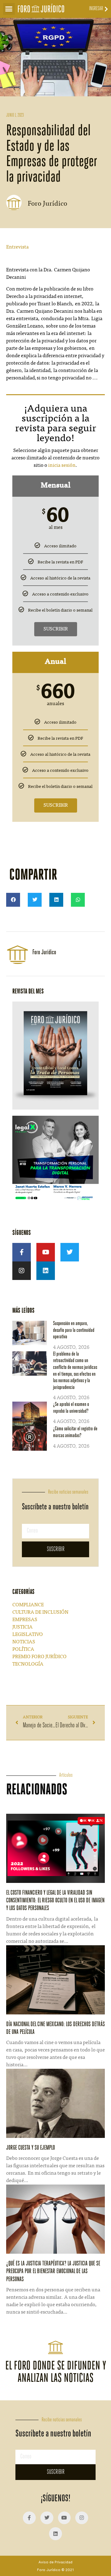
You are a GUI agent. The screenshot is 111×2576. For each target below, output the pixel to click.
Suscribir (56, 629)
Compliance (28, 1605)
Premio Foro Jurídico (39, 1657)
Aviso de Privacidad (55, 2562)
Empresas (25, 1620)
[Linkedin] (46, 1271)
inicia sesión (62, 466)
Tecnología (28, 1664)
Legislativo (28, 1635)
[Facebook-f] (22, 1252)
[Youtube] (46, 1252)
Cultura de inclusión (40, 1612)
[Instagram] (22, 1271)
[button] (9, 9)
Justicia (23, 1627)
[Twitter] (70, 1252)
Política (23, 1650)
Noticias (24, 1642)
